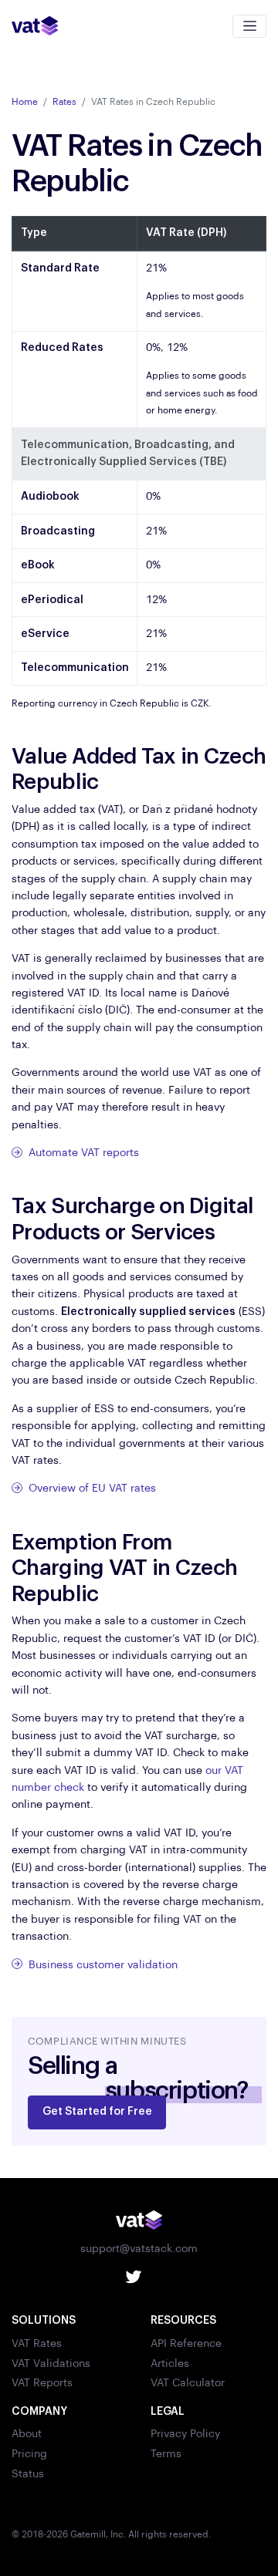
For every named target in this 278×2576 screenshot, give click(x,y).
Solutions (44, 2321)
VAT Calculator (188, 2383)
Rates (64, 102)
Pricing (29, 2454)
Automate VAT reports (82, 1153)
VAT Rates (37, 2344)
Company (39, 2412)
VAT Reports (42, 2383)
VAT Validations (51, 2364)
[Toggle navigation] (249, 26)
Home (25, 102)
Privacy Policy (185, 2434)
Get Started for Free (97, 2112)
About (27, 2434)
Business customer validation (102, 1965)
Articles (170, 2364)
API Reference (186, 2344)
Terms (166, 2454)
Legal (168, 2412)
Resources (183, 2321)
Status (28, 2474)
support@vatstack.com (139, 2249)
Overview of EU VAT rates (91, 1489)
